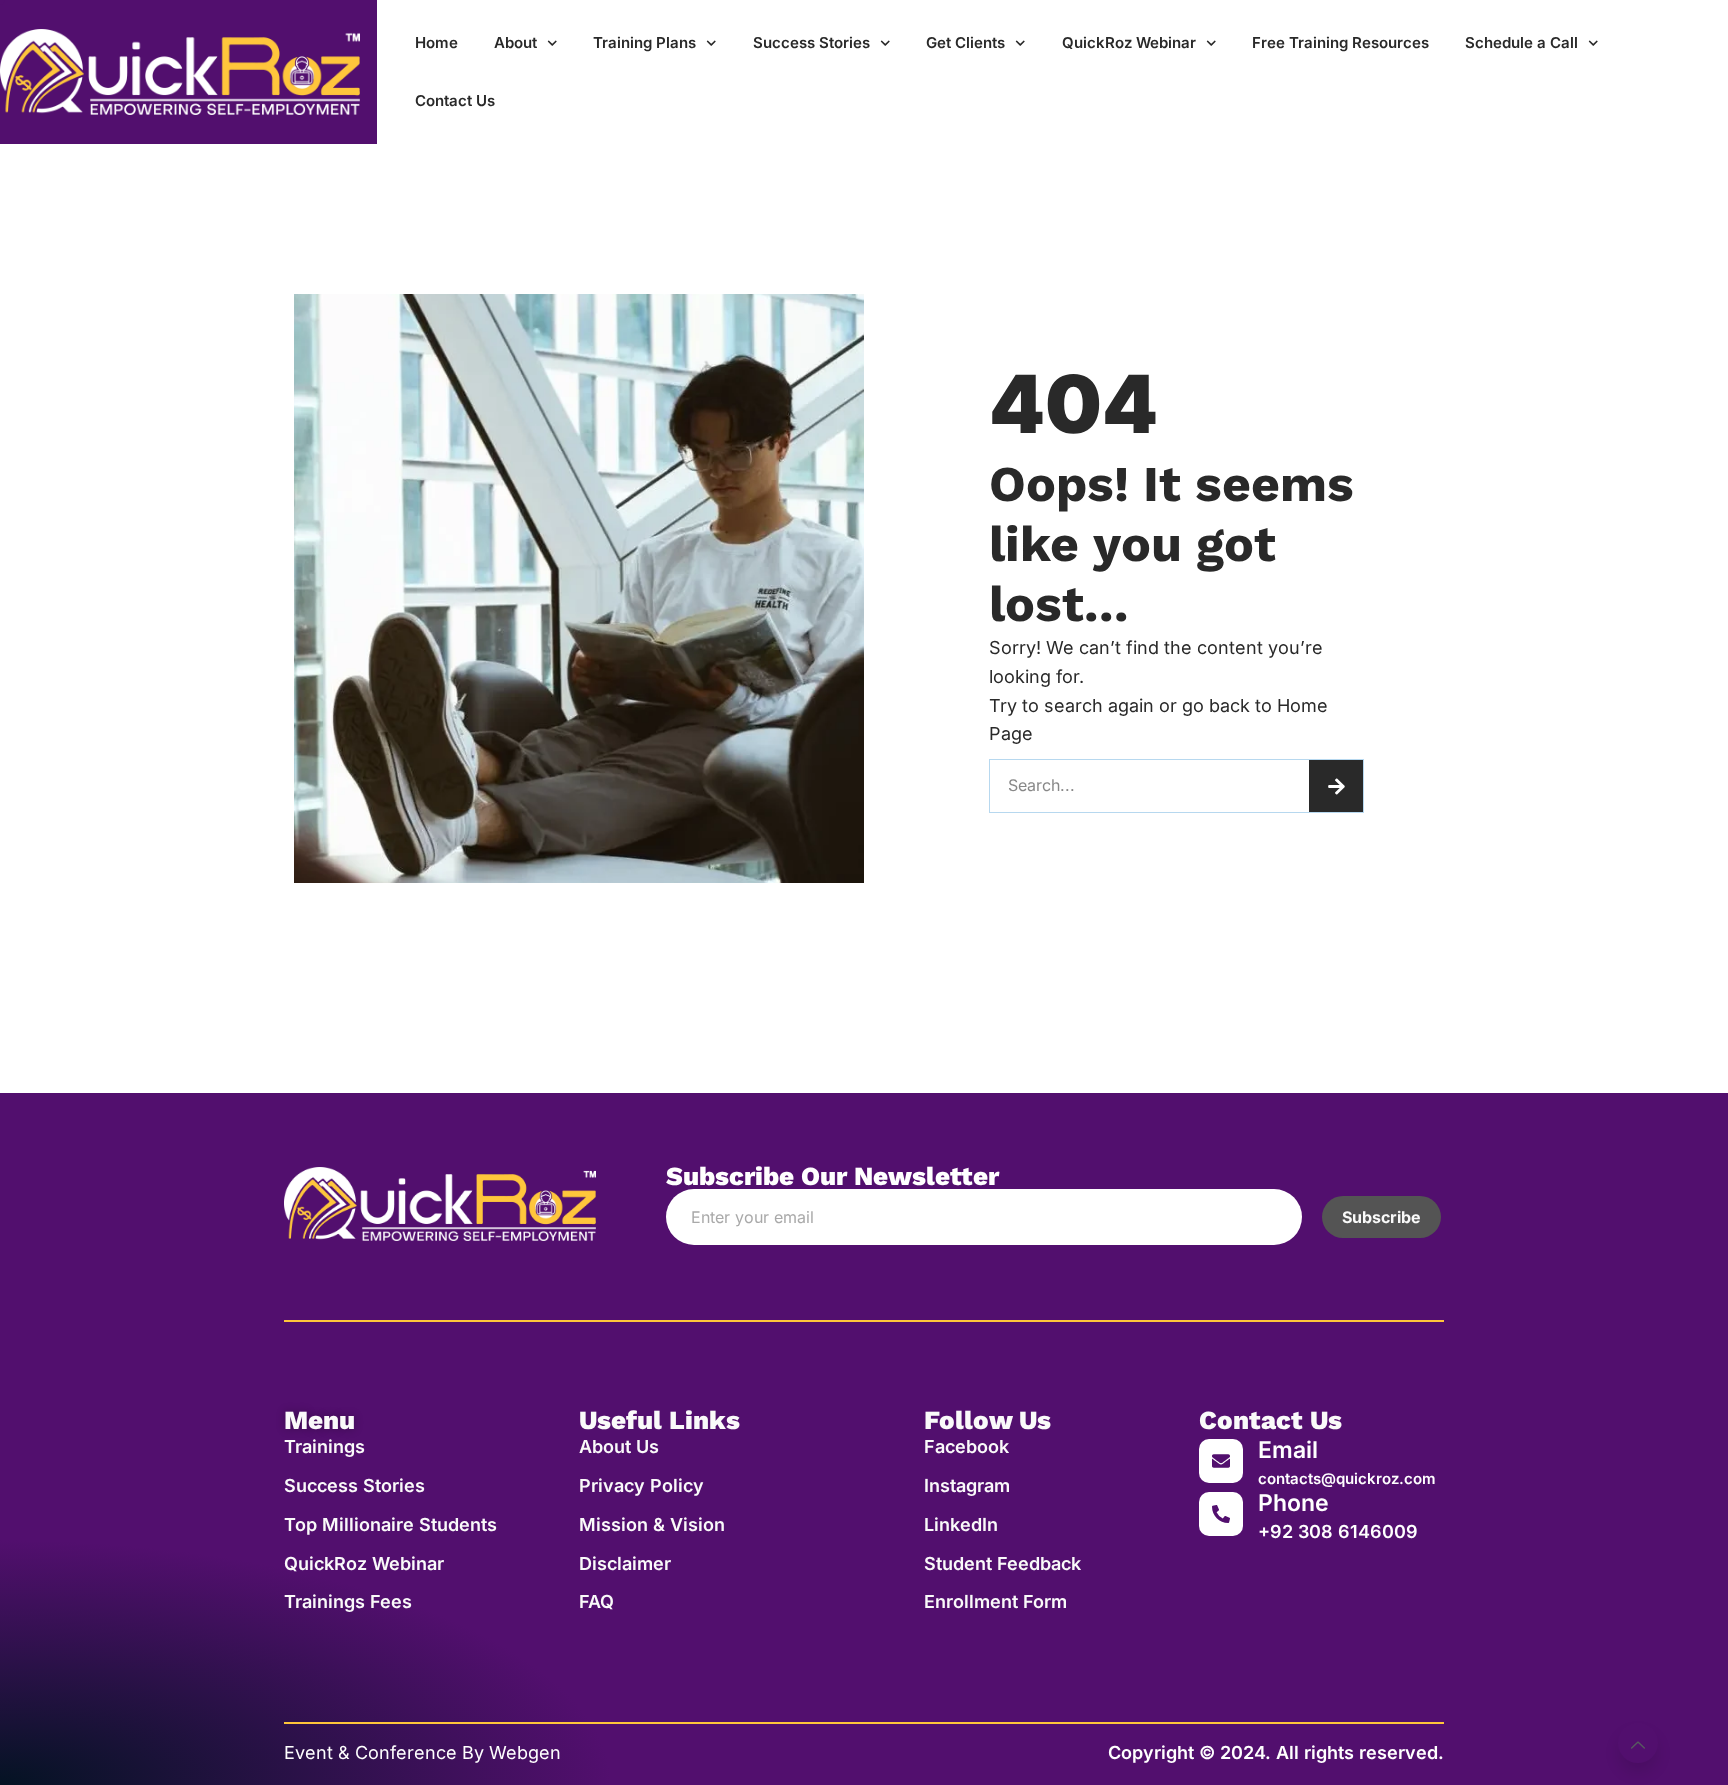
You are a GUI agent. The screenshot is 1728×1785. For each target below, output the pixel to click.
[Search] (1336, 786)
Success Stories (811, 42)
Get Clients (965, 42)
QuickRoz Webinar (1129, 42)
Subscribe (1381, 1217)
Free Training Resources (1340, 42)
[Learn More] (1638, 1743)
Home (436, 42)
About (515, 42)
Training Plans (644, 42)
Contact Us (455, 100)
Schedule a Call (1521, 42)
